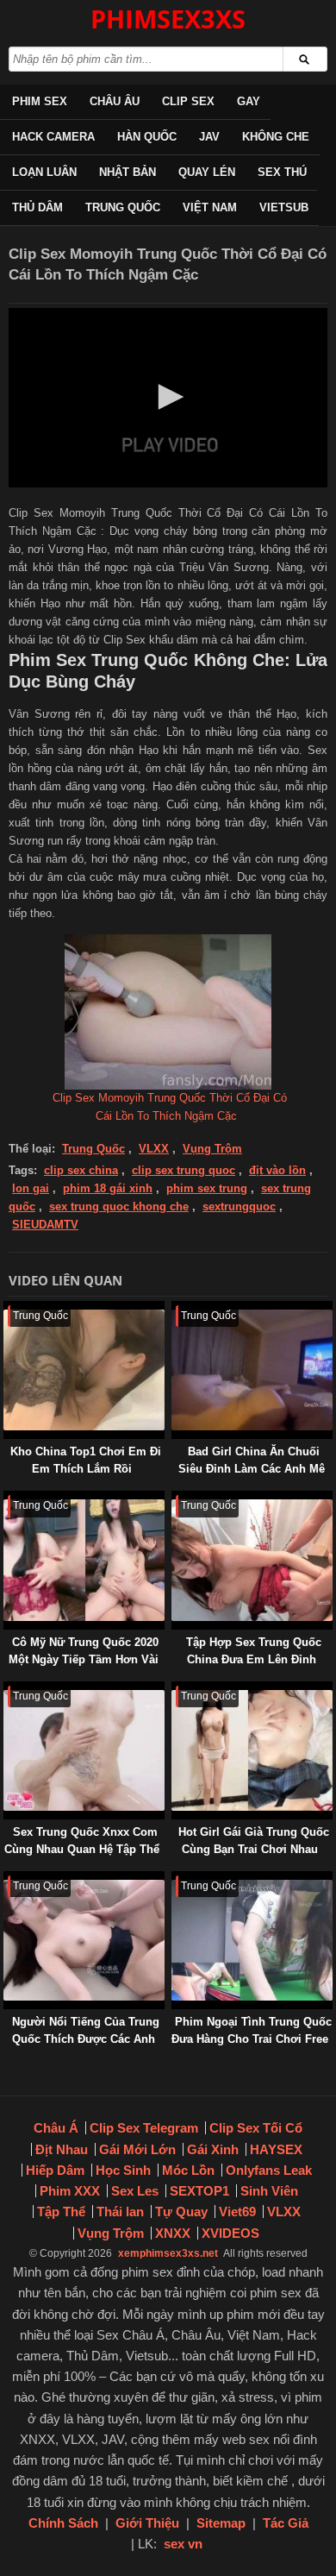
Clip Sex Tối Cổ (256, 2128)
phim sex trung (207, 1188)
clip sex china (81, 1170)
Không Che (276, 137)
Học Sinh (123, 2170)
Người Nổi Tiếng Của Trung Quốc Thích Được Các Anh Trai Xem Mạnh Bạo (86, 2039)
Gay (249, 101)
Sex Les (135, 2191)
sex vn (183, 2544)
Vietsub (284, 207)
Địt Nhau (62, 2149)
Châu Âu (115, 101)
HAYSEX (276, 2149)
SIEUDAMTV (45, 1225)
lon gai (31, 1188)
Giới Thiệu (147, 2523)
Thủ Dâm (37, 207)
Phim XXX (70, 2191)
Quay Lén (207, 172)
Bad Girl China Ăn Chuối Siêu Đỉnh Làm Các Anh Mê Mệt (252, 1469)
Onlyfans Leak (269, 2170)
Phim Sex (40, 101)
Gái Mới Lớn (137, 2149)
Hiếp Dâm (55, 2170)
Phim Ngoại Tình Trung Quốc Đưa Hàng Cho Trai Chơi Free (252, 2030)
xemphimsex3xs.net (168, 2253)
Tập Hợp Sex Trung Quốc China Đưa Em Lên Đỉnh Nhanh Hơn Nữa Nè (254, 1659)
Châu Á (56, 2128)
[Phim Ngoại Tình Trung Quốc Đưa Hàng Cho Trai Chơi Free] (175, 1879)
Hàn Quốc (147, 137)
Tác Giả (286, 2523)
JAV (209, 137)
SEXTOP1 (199, 2191)
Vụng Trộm (212, 1149)
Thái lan (120, 2212)
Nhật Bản (128, 172)
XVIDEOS (230, 2233)
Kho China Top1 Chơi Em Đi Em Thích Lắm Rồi (86, 1460)
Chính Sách (63, 2523)
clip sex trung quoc (184, 1170)
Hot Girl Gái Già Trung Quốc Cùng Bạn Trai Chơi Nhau (254, 1841)
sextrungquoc (239, 1206)
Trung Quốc (123, 207)
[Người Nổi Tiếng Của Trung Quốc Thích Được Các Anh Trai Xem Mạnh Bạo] (7, 1879)
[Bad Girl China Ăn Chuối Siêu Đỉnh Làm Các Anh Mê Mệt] (175, 1309)
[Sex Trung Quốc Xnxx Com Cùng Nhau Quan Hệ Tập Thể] (7, 1690)
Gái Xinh (213, 2149)
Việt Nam (210, 207)
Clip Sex (188, 101)
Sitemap (221, 2523)
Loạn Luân (44, 172)
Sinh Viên (269, 2191)
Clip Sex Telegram (144, 2128)
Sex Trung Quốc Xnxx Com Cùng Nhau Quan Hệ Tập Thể (82, 1841)
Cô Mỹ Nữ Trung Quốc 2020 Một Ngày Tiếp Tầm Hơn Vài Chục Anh (84, 1659)
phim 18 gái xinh (108, 1188)
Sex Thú (282, 172)
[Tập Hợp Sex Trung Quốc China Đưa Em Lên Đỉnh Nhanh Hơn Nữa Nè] (175, 1499)
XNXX (173, 2233)
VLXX (154, 1149)
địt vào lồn (277, 1170)
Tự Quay (181, 2212)
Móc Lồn (188, 2170)
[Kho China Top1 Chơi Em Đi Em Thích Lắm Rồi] (7, 1309)
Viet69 (237, 2212)
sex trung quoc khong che (119, 1206)
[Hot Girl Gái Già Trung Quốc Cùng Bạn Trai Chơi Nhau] (175, 1690)
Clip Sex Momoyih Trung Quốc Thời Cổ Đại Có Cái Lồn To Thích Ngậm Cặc (170, 1107)
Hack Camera (53, 137)
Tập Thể (61, 2212)
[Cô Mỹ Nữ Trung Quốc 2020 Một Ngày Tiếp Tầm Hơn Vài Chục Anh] (7, 1499)
